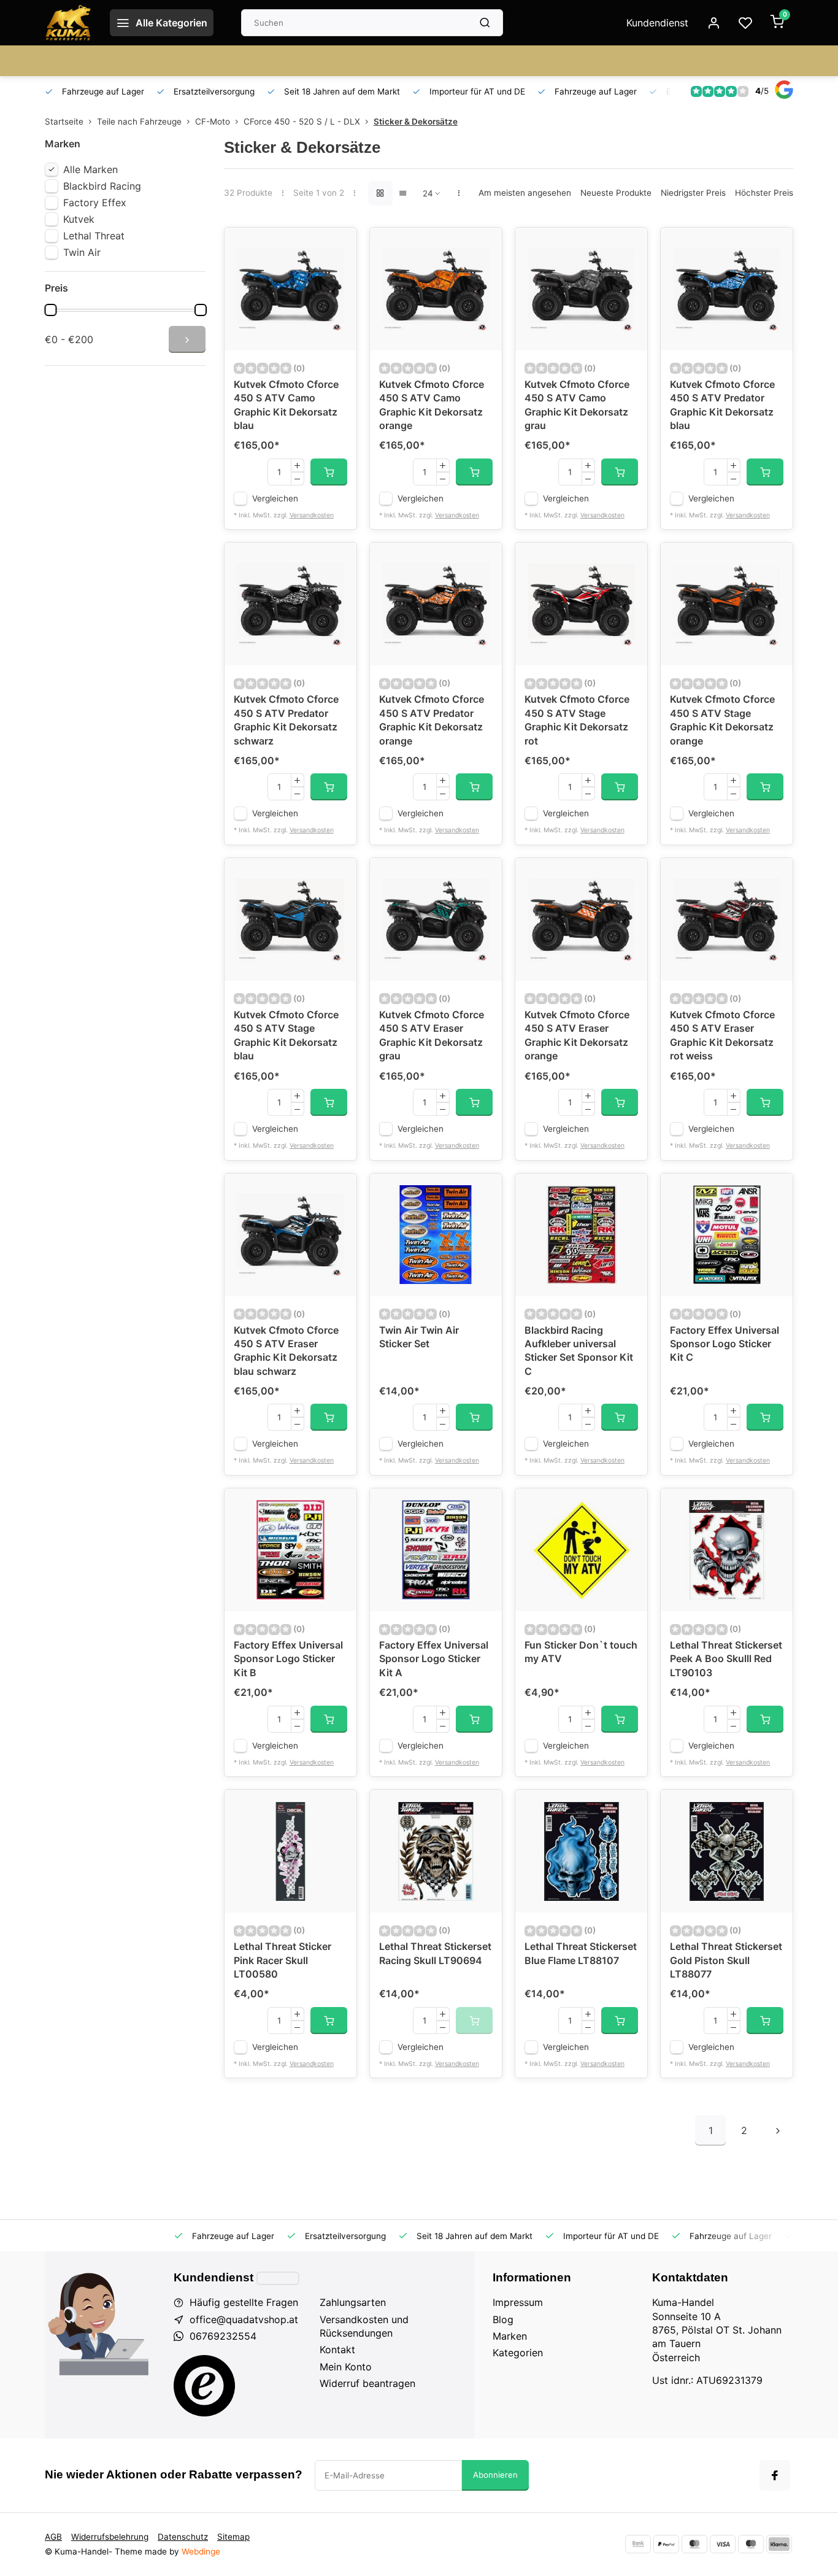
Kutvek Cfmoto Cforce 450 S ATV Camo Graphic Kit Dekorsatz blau (286, 405)
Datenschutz (183, 2537)
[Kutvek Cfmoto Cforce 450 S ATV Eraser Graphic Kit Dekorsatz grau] (436, 919)
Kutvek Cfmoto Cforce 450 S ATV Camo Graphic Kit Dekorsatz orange (432, 405)
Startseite (64, 122)
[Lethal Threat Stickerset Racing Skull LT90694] (436, 1851)
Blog (503, 2319)
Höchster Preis (764, 193)
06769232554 (223, 2336)
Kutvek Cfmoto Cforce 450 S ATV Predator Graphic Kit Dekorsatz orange (432, 720)
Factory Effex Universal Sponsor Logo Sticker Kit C (725, 1344)
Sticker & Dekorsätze (416, 122)
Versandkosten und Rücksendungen (364, 2326)
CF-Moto (213, 122)
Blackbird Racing (102, 186)
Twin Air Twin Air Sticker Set (419, 1337)
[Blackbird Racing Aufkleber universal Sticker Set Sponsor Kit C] (581, 1235)
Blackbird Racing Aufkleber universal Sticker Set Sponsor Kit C (579, 1351)
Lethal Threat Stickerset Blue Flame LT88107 (581, 1953)
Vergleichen (275, 498)
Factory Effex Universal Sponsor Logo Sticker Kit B (288, 1659)
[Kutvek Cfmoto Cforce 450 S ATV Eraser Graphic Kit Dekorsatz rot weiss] (727, 919)
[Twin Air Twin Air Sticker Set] (436, 1235)
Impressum (518, 2302)
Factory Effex (95, 203)
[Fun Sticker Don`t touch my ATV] (581, 1550)
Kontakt (337, 2350)
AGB (53, 2537)
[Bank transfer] (638, 2544)
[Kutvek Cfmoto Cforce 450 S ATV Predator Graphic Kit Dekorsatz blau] (727, 289)
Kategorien (518, 2353)
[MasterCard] (694, 2544)
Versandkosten (312, 515)
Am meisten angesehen (525, 193)
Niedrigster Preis (693, 193)
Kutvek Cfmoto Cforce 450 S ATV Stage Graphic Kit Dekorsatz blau (286, 1035)
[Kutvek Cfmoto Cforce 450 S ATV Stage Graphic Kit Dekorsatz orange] (727, 604)
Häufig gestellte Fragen (244, 2302)
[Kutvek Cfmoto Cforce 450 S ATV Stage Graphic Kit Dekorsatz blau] (290, 919)
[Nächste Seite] (778, 2130)
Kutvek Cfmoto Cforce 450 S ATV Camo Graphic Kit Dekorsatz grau (577, 405)
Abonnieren (495, 2475)
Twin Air (82, 252)
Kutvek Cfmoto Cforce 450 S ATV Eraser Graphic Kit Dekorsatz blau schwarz (286, 1351)
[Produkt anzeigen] (329, 472)
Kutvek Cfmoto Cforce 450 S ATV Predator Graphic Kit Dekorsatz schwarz (286, 720)
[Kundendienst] (278, 2278)
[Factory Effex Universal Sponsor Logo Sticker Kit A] (436, 1550)
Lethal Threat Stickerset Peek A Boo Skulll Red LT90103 (726, 1659)
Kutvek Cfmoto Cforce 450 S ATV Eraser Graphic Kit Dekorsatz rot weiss (722, 1035)
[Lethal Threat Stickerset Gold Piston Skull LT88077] (727, 1851)
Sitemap (233, 2537)
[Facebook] (775, 2475)
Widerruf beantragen (367, 2383)
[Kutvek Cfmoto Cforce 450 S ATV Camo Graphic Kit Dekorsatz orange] (436, 289)
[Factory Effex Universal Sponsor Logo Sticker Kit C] (727, 1235)
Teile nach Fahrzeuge (139, 122)
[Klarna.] (779, 2544)
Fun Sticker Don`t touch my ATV (581, 1652)
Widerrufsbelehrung (110, 2537)
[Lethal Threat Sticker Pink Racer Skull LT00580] (290, 1851)
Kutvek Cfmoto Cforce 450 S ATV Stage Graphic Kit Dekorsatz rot (577, 720)
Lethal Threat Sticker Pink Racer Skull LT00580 (283, 1960)
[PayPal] (666, 2544)
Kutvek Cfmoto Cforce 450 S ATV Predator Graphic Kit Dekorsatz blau (722, 405)
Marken (510, 2336)
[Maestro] (751, 2544)
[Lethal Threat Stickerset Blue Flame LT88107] (581, 1851)
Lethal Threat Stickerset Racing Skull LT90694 (435, 1953)
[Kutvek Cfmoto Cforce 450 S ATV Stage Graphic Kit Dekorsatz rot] (581, 604)
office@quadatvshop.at (244, 2319)
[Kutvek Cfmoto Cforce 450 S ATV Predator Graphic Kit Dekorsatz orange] (436, 604)
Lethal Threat (94, 236)
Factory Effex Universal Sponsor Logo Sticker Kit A (434, 1659)
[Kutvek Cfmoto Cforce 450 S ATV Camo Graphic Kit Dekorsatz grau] (581, 289)
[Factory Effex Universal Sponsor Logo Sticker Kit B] (290, 1550)
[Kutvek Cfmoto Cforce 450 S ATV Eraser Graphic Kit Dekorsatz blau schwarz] (290, 1235)
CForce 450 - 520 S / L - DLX (302, 122)
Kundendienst (657, 23)
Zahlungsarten (353, 2302)
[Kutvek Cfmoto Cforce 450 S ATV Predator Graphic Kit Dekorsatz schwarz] (290, 604)
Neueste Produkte (616, 193)
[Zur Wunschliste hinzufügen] (338, 246)
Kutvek (79, 219)
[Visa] (723, 2544)
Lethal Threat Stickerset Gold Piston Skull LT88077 (726, 1960)
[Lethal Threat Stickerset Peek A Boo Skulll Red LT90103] (727, 1550)
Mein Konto (346, 2367)
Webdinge (201, 2551)
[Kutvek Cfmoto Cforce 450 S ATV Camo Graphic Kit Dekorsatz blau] (290, 289)
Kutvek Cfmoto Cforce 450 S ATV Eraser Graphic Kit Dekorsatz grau (432, 1035)
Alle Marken (90, 169)
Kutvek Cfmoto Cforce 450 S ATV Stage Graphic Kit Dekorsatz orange (722, 720)
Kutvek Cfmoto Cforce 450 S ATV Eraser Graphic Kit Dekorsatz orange (577, 1035)
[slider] (50, 310)
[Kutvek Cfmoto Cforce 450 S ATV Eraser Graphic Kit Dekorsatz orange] (581, 919)
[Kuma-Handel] (68, 23)
